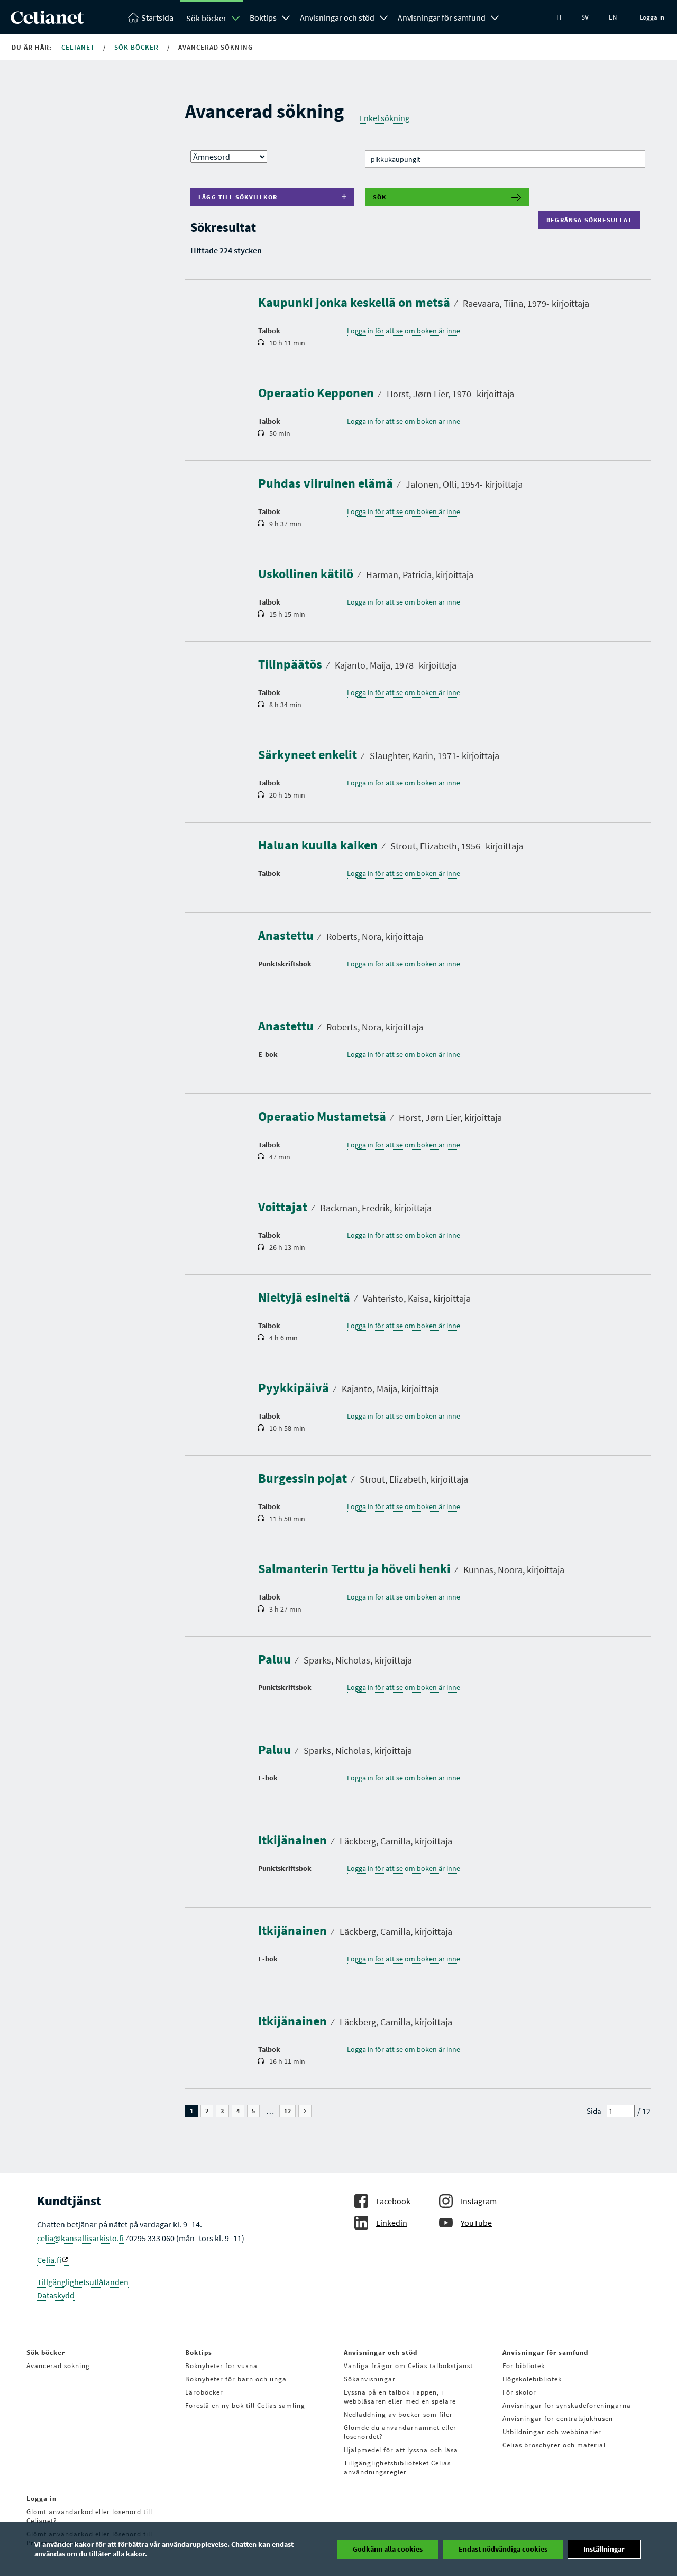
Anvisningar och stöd (337, 17)
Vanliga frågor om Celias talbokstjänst (408, 2366)
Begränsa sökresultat (592, 220)
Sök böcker (206, 18)
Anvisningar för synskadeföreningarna (567, 2405)
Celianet (79, 47)
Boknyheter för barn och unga (236, 2379)
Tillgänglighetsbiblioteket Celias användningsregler (397, 2468)
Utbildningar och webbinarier (552, 2432)
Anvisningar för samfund (442, 17)
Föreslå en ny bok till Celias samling (245, 2405)
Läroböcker (204, 2392)
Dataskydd (56, 2295)
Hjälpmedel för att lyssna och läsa (401, 2450)
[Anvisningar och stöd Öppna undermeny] (384, 16)
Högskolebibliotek (532, 2379)
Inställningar (604, 2549)
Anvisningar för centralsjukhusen (558, 2419)
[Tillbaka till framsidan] (47, 21)
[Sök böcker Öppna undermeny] (236, 18)
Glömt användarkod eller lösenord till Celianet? (89, 2516)
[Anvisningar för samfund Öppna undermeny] (495, 16)
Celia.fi (49, 2260)
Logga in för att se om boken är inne (404, 331)
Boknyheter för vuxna (221, 2366)
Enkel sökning (385, 118)
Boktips (263, 17)
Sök (380, 197)
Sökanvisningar (370, 2379)
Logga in (652, 17)
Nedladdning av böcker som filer (398, 2414)
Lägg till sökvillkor (238, 197)
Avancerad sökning (58, 2366)
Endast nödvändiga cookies (503, 2549)
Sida (594, 2111)
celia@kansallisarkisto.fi (80, 2238)
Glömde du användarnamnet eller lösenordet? (400, 2432)
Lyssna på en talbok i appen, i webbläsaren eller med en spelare (400, 2397)
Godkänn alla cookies (388, 2549)
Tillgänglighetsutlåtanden (83, 2282)
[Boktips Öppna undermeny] (286, 16)
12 (290, 2111)
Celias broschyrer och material (554, 2445)
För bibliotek (524, 2366)
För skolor (519, 2392)
